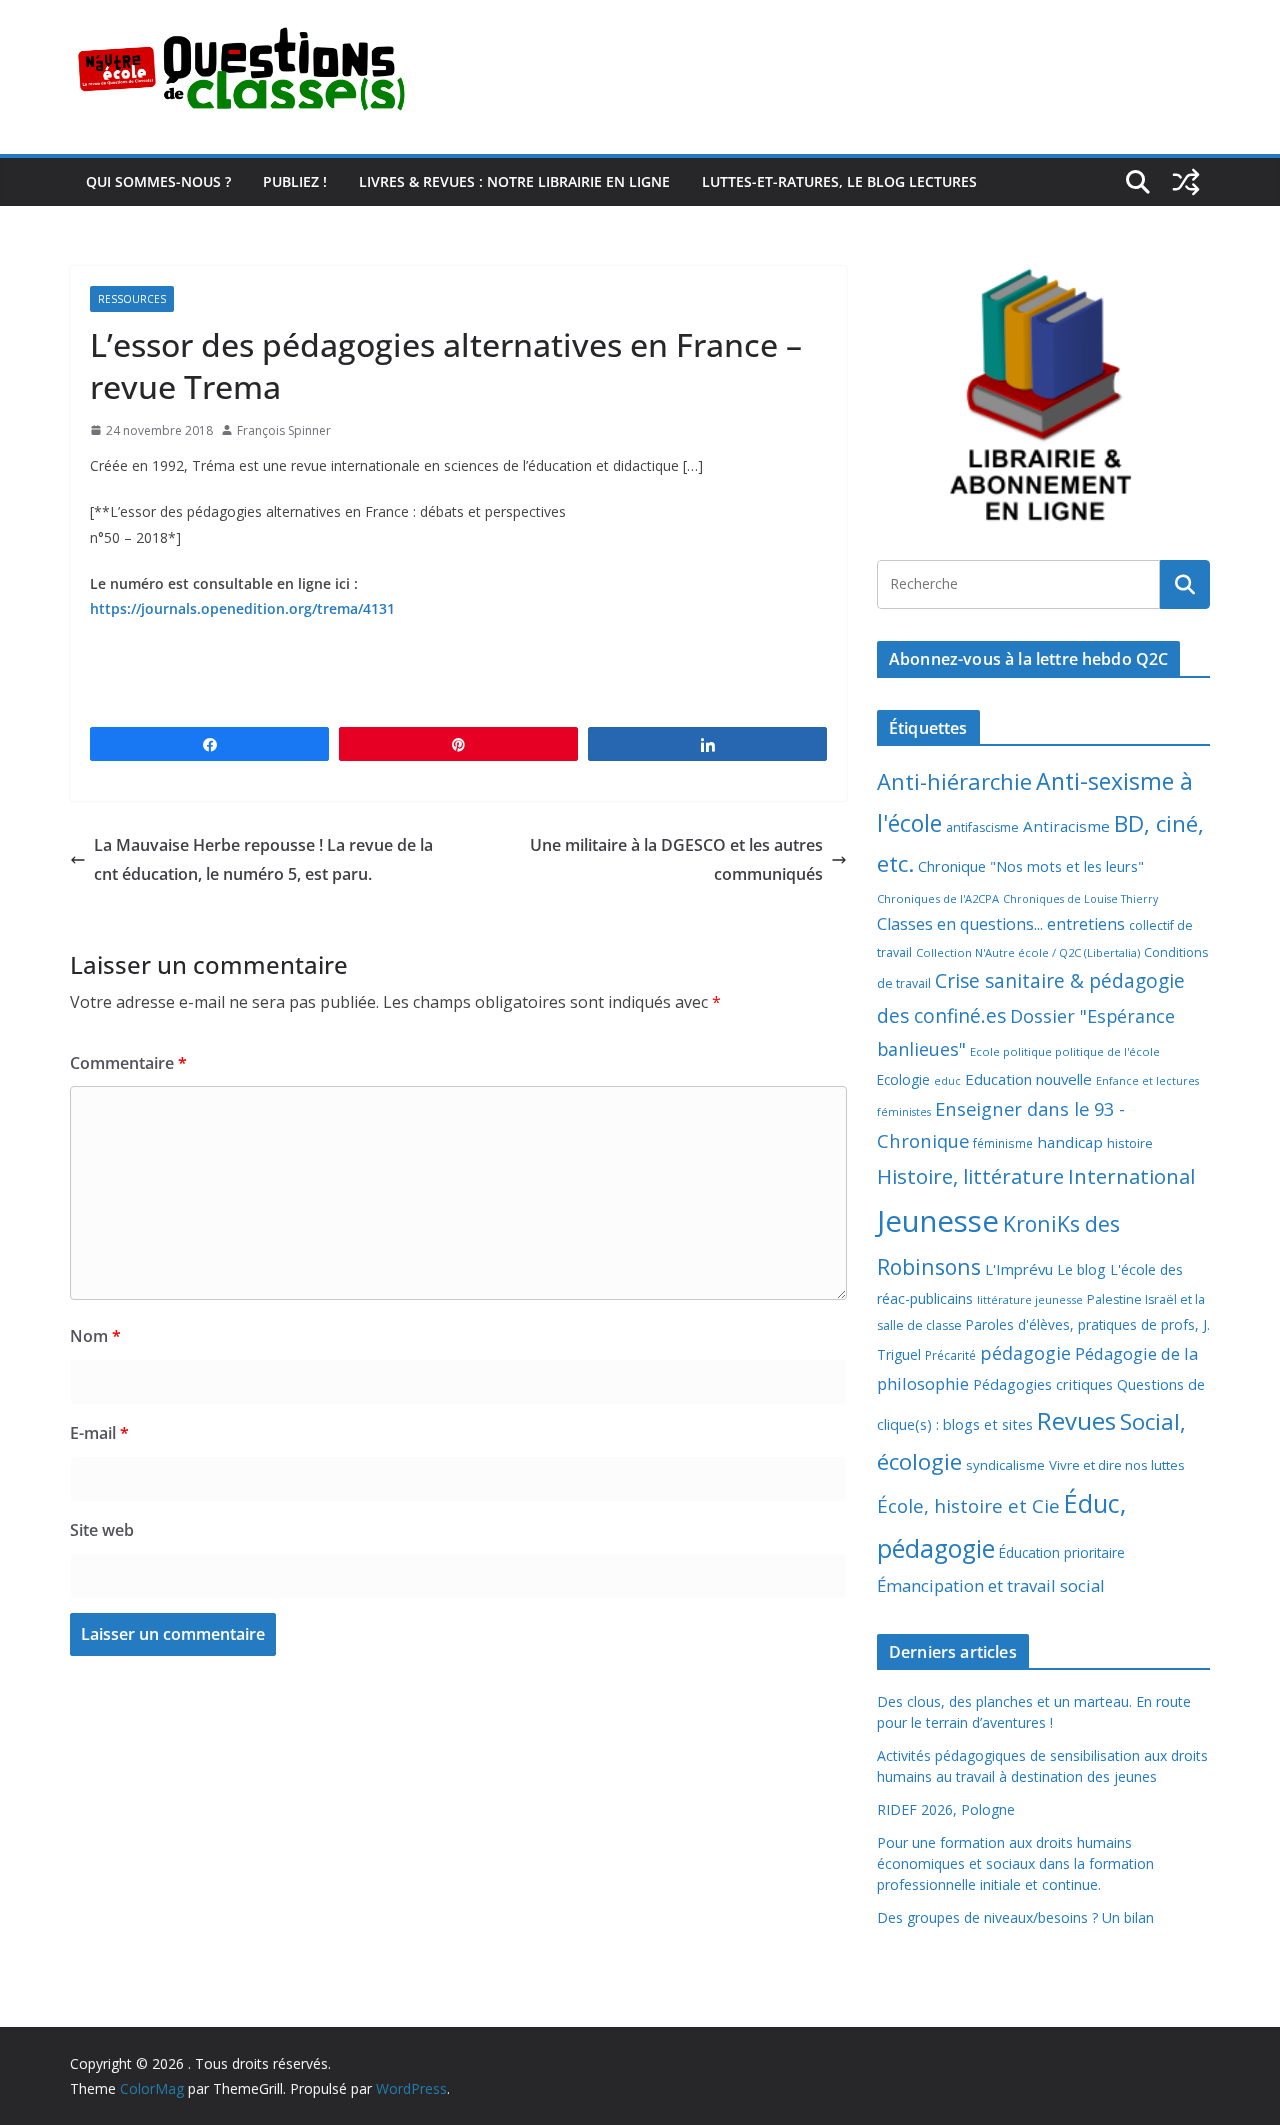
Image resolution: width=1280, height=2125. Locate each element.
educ (947, 1081)
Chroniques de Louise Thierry (1080, 899)
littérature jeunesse (1030, 1299)
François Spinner (284, 430)
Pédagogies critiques (1043, 1384)
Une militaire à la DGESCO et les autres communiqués (676, 859)
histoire (1130, 1143)
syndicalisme (1005, 1465)
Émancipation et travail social (991, 1585)
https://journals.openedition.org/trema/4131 (242, 608)
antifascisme (982, 827)
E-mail (99, 1433)
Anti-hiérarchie (954, 781)
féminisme (1003, 1143)
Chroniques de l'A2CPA (938, 898)
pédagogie (1025, 1353)
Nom (95, 1336)
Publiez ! (295, 181)
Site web (102, 1530)
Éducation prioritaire (1062, 1552)
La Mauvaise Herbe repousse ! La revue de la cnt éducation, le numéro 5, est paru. (263, 859)
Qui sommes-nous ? (158, 181)
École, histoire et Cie (968, 1506)
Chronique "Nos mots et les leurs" (1031, 866)
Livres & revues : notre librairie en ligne (514, 181)
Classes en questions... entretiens (1001, 924)
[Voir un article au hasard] (1186, 182)
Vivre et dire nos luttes (1117, 1465)
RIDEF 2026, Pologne (946, 1809)
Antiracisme (1066, 826)
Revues (1076, 1420)
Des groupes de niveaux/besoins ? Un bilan (1015, 1917)
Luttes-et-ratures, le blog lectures (839, 181)
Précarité (950, 1355)
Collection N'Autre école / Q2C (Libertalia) (1028, 952)
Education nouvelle (1028, 1079)
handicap (1070, 1142)
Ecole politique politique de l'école (1065, 1051)
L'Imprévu (1019, 1269)
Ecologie (903, 1079)
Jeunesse (938, 1221)
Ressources (132, 299)
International (1131, 1176)
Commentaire (128, 1063)
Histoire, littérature (970, 1176)
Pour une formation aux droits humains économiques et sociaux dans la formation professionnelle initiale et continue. (1015, 1863)
